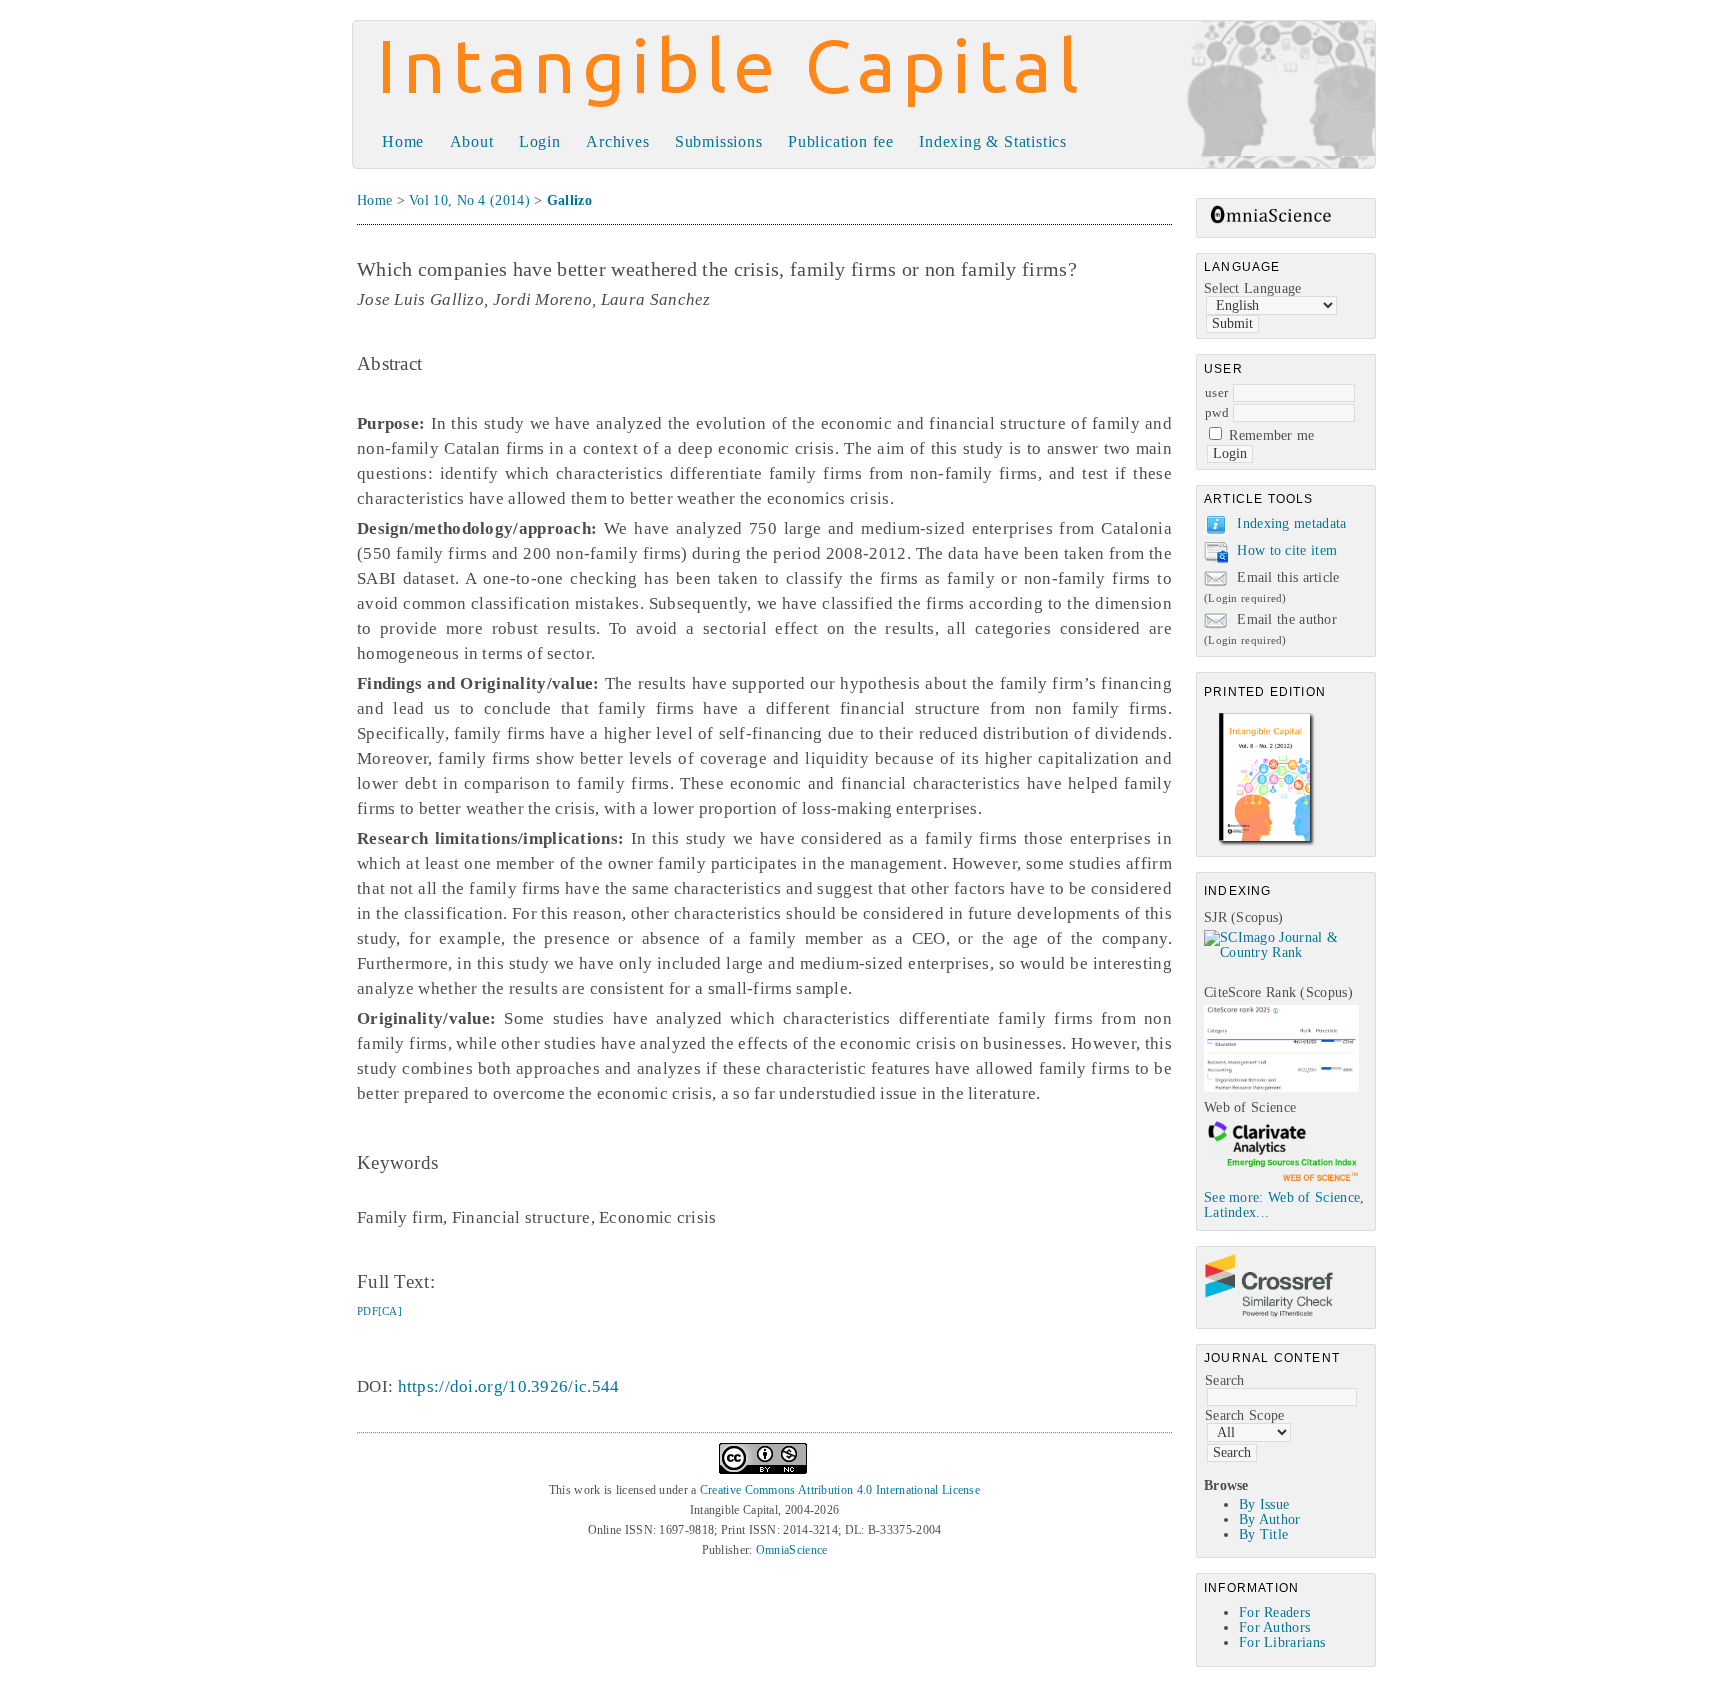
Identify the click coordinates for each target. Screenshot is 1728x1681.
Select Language (1253, 288)
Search (1225, 1380)
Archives (617, 141)
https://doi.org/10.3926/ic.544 (509, 1386)
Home (403, 141)
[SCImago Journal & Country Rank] (1289, 952)
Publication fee (841, 141)
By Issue (1264, 1504)
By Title (1263, 1534)
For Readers (1274, 1612)
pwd (1217, 412)
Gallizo (569, 200)
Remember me (1271, 435)
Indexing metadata (1291, 523)
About (472, 141)
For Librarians (1282, 1642)
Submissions (719, 141)
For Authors (1274, 1627)
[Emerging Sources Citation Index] (1281, 1180)
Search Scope (1245, 1415)
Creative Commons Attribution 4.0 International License (840, 1490)
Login (540, 141)
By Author (1270, 1519)
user (1216, 392)
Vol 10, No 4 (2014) (469, 200)
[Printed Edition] (1267, 843)
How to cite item (1287, 550)
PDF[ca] (379, 1311)
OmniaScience (792, 1550)
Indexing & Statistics (993, 141)
